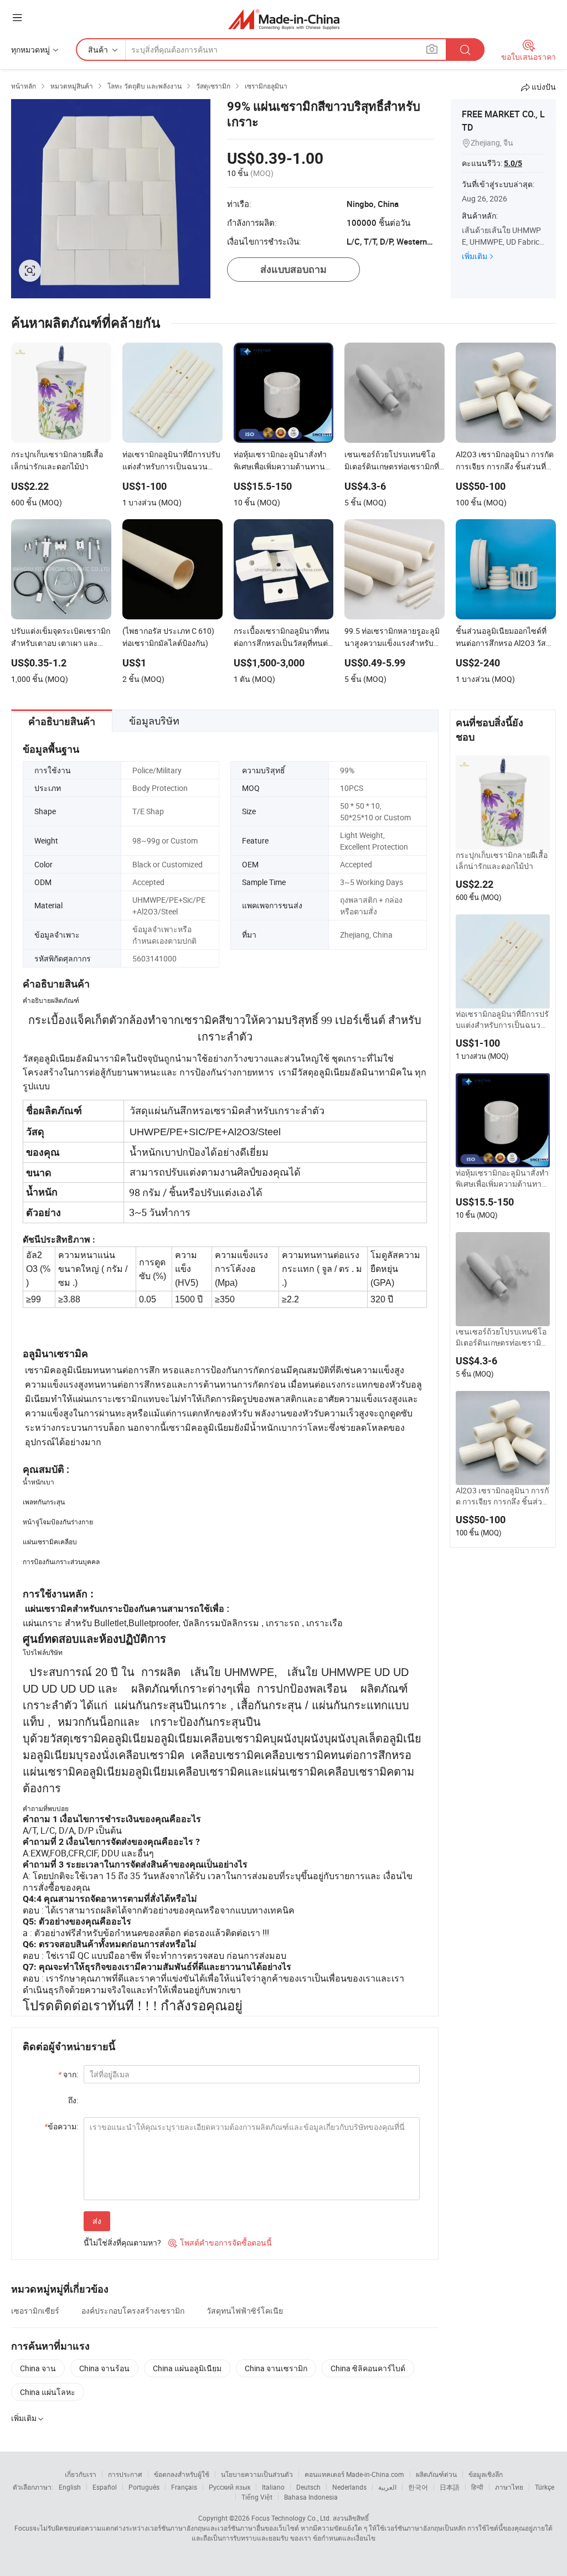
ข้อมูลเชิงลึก (486, 2474)
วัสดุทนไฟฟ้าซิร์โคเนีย (245, 2311)
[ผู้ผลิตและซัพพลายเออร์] (284, 19)
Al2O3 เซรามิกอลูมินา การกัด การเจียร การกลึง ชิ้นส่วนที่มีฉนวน (502, 1496)
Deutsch (308, 2487)
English (70, 2487)
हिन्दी (477, 2487)
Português (144, 2487)
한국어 (418, 2487)
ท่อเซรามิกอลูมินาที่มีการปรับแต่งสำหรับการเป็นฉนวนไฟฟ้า (503, 1020)
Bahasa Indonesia (311, 2497)
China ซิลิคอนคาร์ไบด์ (368, 2368)
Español (105, 2487)
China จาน (38, 2368)
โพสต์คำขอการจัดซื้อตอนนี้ (220, 2243)
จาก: (68, 2074)
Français (184, 2487)
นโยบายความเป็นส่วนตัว (257, 2474)
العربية (387, 2487)
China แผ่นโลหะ (48, 2392)
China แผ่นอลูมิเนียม (187, 2368)
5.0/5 (513, 163)
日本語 (450, 2487)
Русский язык (230, 2487)
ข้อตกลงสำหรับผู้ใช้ (182, 2474)
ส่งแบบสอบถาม (293, 269)
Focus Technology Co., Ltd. (291, 2518)
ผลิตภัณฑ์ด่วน (436, 2474)
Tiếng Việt (257, 2497)
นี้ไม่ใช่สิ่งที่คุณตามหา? (122, 2243)
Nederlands (349, 2487)
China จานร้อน (104, 2368)
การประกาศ (125, 2474)
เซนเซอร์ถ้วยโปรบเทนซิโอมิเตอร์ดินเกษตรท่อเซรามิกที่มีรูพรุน (501, 1337)
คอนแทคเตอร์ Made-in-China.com (354, 2474)
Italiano (273, 2487)
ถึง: (73, 2100)
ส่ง (97, 2221)
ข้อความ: (61, 2126)
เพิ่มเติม (475, 256)
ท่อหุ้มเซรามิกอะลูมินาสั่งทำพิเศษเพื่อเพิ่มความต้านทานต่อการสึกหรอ (502, 1178)
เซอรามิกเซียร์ (35, 2311)
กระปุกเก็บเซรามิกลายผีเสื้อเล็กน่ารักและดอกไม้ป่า (502, 860)
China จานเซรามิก (276, 2368)
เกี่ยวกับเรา (81, 2474)
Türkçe (545, 2487)
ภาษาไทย (509, 2487)
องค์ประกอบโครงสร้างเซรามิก (133, 2311)
